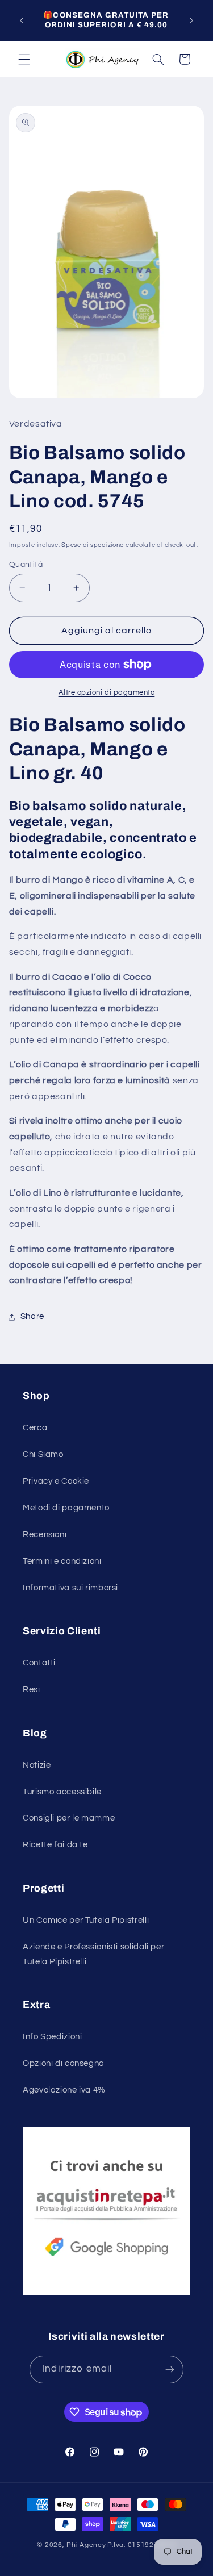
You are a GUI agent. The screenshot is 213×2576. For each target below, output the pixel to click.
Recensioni (45, 1535)
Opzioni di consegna (64, 2063)
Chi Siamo (43, 1454)
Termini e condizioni (62, 1561)
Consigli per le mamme (69, 1818)
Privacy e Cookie (56, 1481)
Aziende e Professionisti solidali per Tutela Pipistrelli (93, 1954)
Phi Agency (86, 2545)
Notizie (37, 1765)
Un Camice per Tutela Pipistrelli (86, 1920)
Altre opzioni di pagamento (107, 693)
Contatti (39, 1663)
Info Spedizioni (52, 2037)
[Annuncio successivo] (191, 20)
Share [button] (32, 1316)
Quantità (26, 565)
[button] (24, 59)
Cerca (35, 1428)
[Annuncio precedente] (22, 20)
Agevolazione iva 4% (64, 2090)
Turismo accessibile (62, 1792)
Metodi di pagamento (66, 1508)
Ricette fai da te (55, 1845)
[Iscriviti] (169, 2370)
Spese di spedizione (93, 545)
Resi (32, 1690)
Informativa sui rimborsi (70, 1588)
